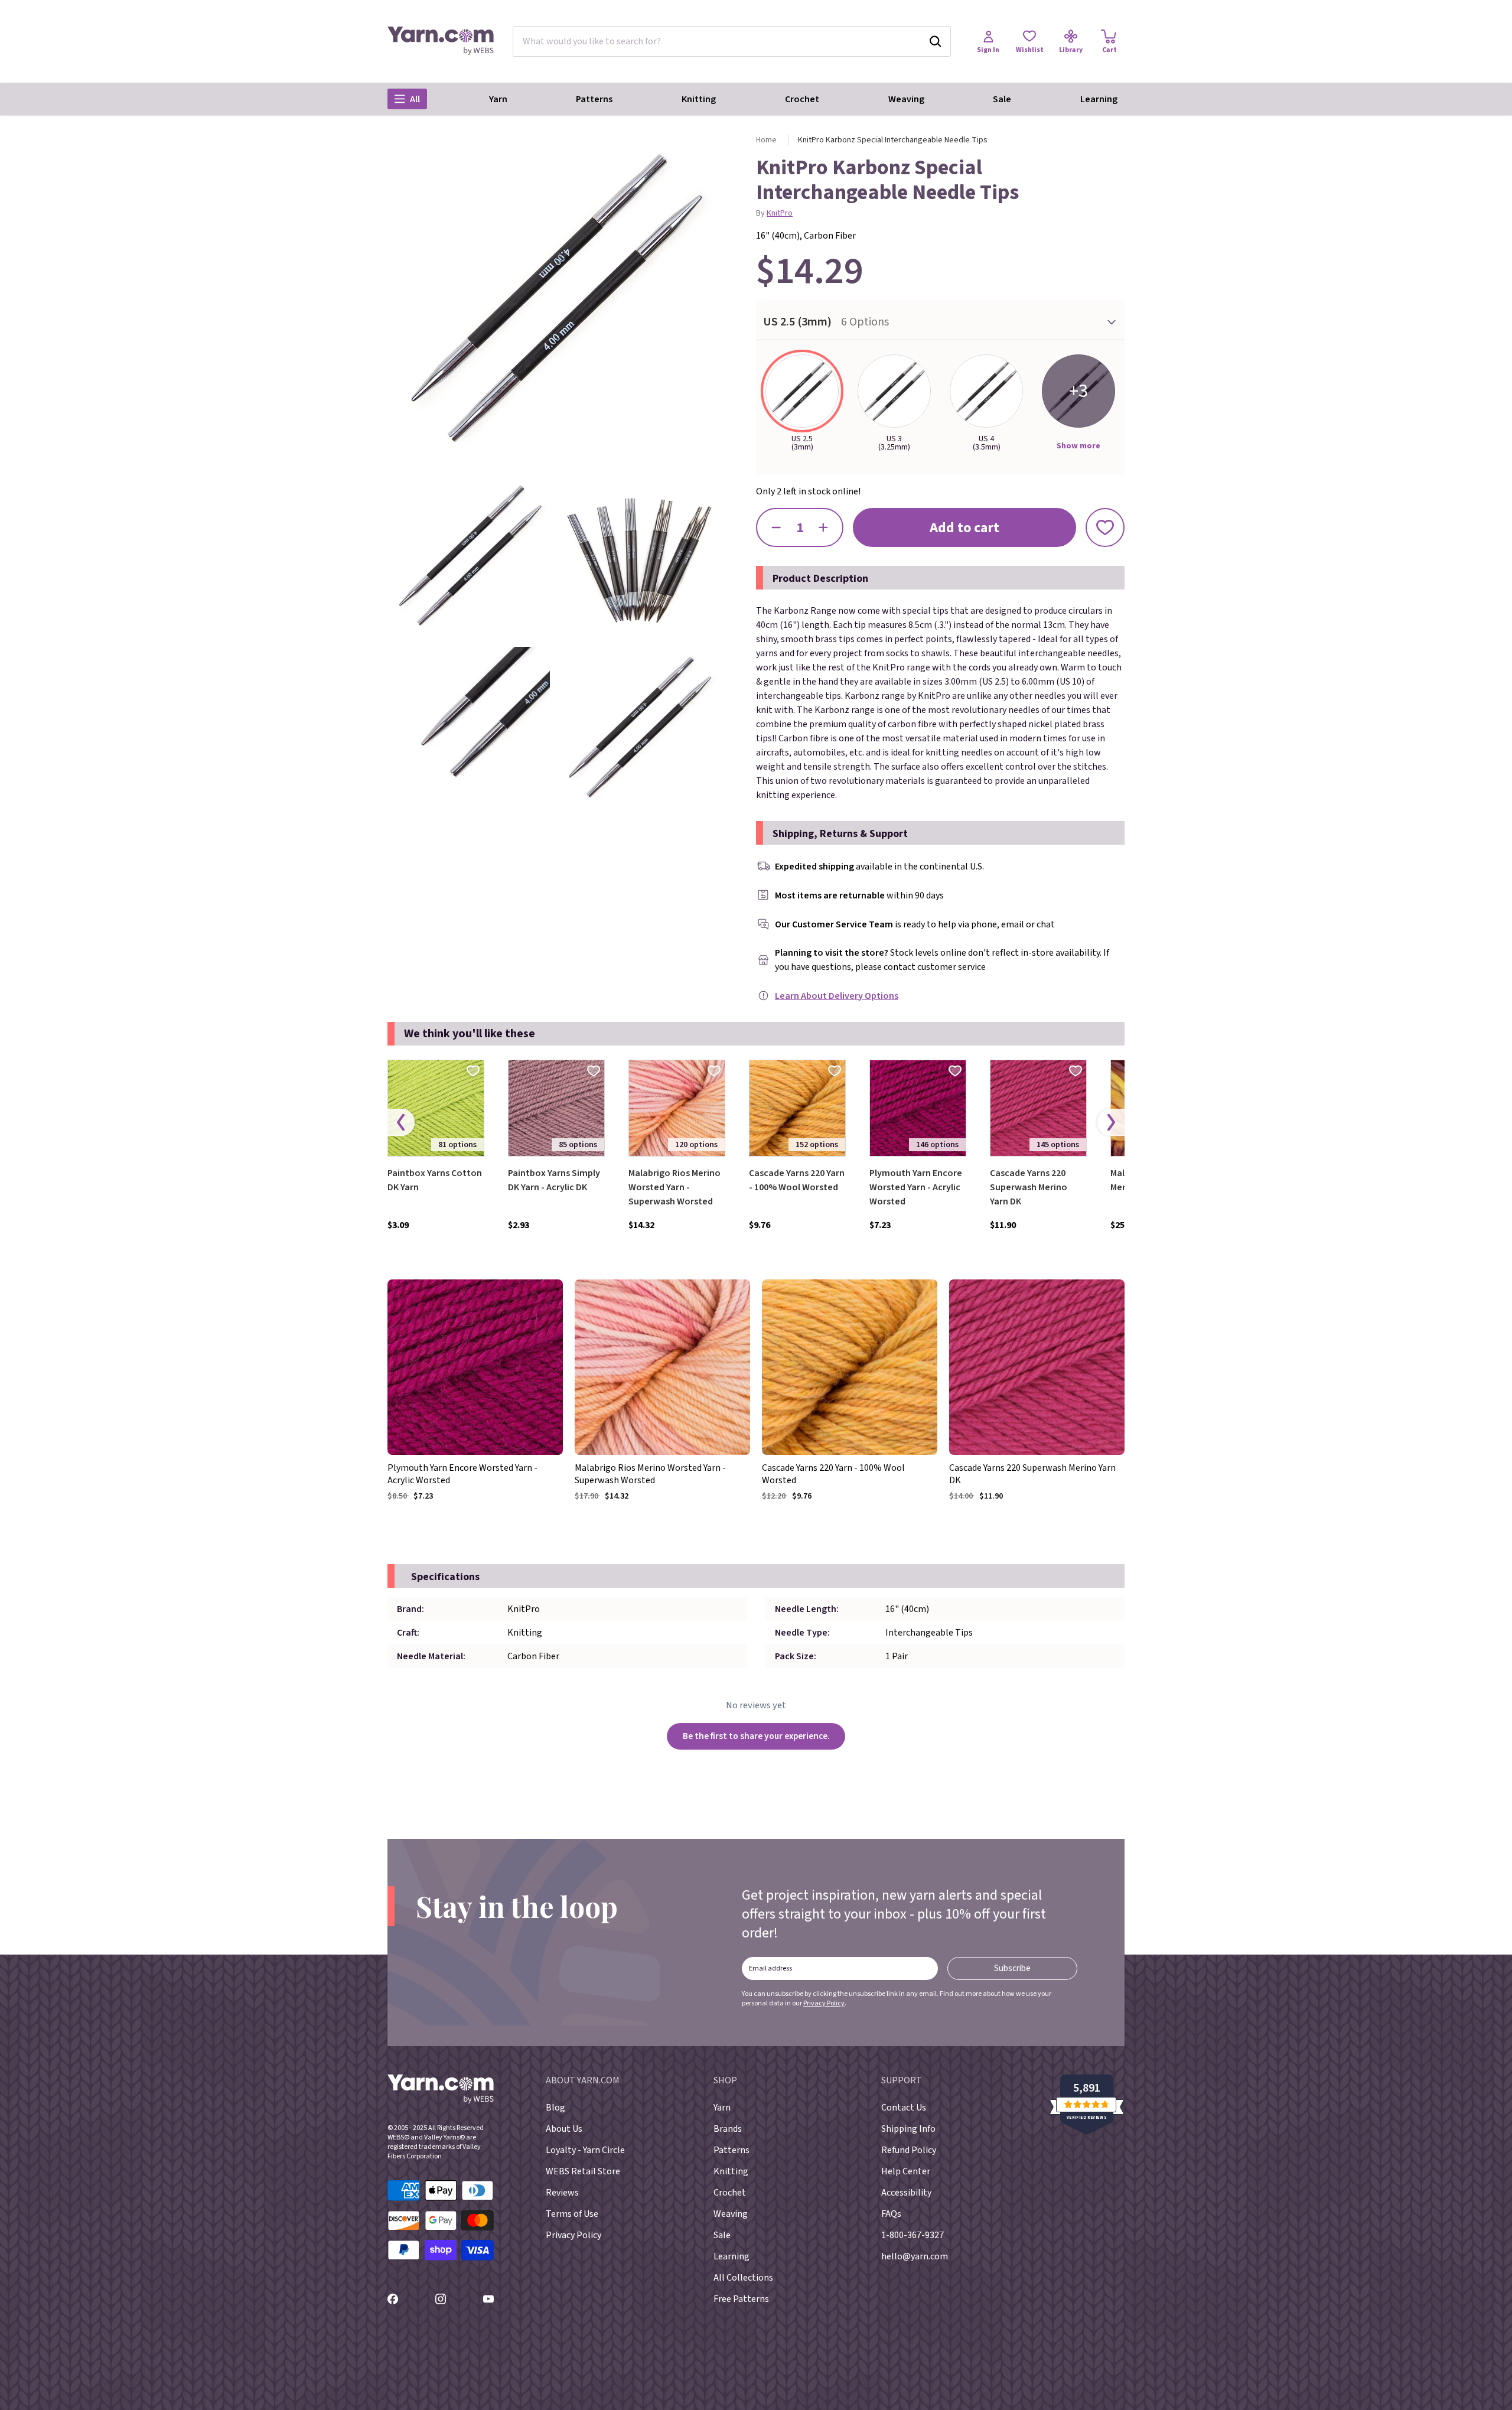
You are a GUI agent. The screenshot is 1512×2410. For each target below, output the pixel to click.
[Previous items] (401, 1123)
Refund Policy (909, 2150)
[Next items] (1111, 1123)
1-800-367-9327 (913, 2235)
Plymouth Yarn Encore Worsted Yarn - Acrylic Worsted (916, 1187)
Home (766, 140)
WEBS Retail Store (583, 2171)
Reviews (562, 2193)
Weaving (906, 99)
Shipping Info (908, 2129)
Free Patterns (741, 2299)
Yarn (498, 99)
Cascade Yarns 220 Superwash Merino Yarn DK (1029, 1187)
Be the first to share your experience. (756, 1736)
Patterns (594, 99)
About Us (564, 2129)
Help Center (906, 2171)
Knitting (699, 99)
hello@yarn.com (915, 2256)
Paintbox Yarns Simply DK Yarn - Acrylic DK (554, 1180)
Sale (1002, 99)
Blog (555, 2108)
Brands (728, 2129)
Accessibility (906, 2193)
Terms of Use (572, 2214)
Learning (1099, 99)
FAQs (891, 2214)
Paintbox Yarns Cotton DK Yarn (435, 1180)
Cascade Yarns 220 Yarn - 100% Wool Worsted (797, 1180)
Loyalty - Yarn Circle (585, 2150)
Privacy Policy (824, 2003)
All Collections (743, 2278)
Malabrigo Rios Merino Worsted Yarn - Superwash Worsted (674, 1187)
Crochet (802, 99)
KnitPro (780, 213)
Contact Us (904, 2108)
